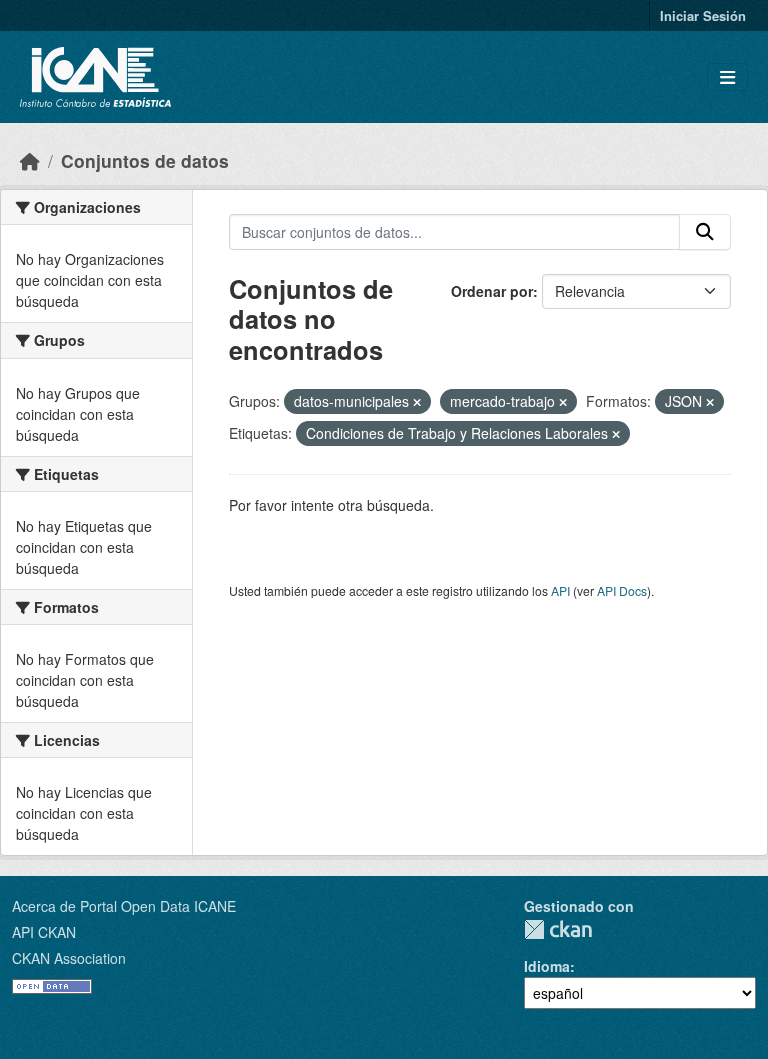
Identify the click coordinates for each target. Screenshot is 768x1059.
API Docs (622, 590)
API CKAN (44, 932)
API (560, 590)
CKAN (558, 929)
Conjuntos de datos (145, 160)
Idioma (547, 966)
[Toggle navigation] (727, 77)
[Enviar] (705, 232)
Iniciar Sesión (703, 15)
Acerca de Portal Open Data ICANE (124, 906)
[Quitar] (417, 402)
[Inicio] (30, 160)
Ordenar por (492, 291)
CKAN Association (69, 958)
